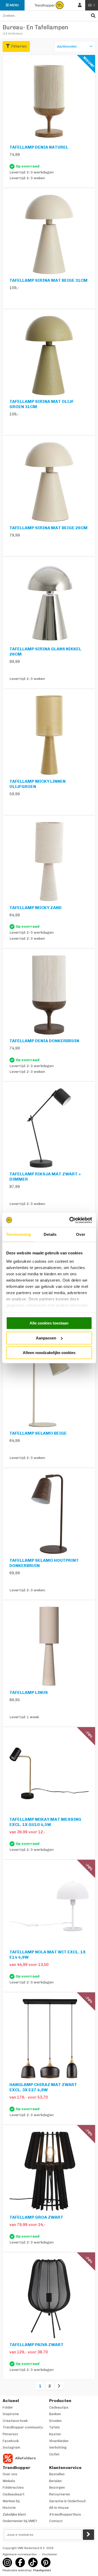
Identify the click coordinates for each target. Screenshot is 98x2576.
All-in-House (59, 2508)
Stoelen (55, 2421)
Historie (9, 2508)
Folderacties (13, 2487)
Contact (56, 2521)
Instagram (11, 2447)
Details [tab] (50, 1234)
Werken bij (11, 2501)
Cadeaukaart (14, 2494)
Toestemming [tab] (18, 1234)
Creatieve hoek (15, 2421)
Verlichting (58, 2447)
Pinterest (10, 2434)
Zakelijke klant (14, 2514)
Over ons (10, 2474)
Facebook (11, 2441)
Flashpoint (42, 2570)
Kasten (55, 2434)
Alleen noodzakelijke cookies (49, 1353)
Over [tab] (80, 1234)
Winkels (9, 2481)
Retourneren (60, 2494)
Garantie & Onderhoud (67, 2501)
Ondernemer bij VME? (20, 2521)
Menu (14, 5)
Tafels (54, 2427)
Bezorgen (57, 2487)
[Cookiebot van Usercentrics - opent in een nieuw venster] (70, 1220)
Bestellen (57, 2474)
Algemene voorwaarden (20, 2554)
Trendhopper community (23, 2427)
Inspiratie (11, 2414)
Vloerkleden (59, 2441)
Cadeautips (59, 2407)
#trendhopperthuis (65, 2514)
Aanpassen (46, 1338)
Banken (55, 2414)
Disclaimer (50, 2554)
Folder (8, 2407)
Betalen (55, 2481)
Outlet (54, 2454)
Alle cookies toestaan (49, 1323)
